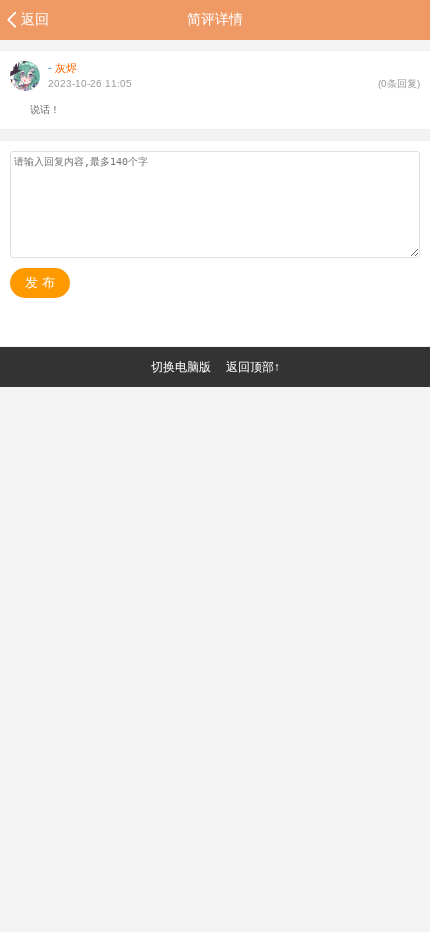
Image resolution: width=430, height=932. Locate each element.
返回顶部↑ (253, 367)
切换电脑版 (181, 367)
